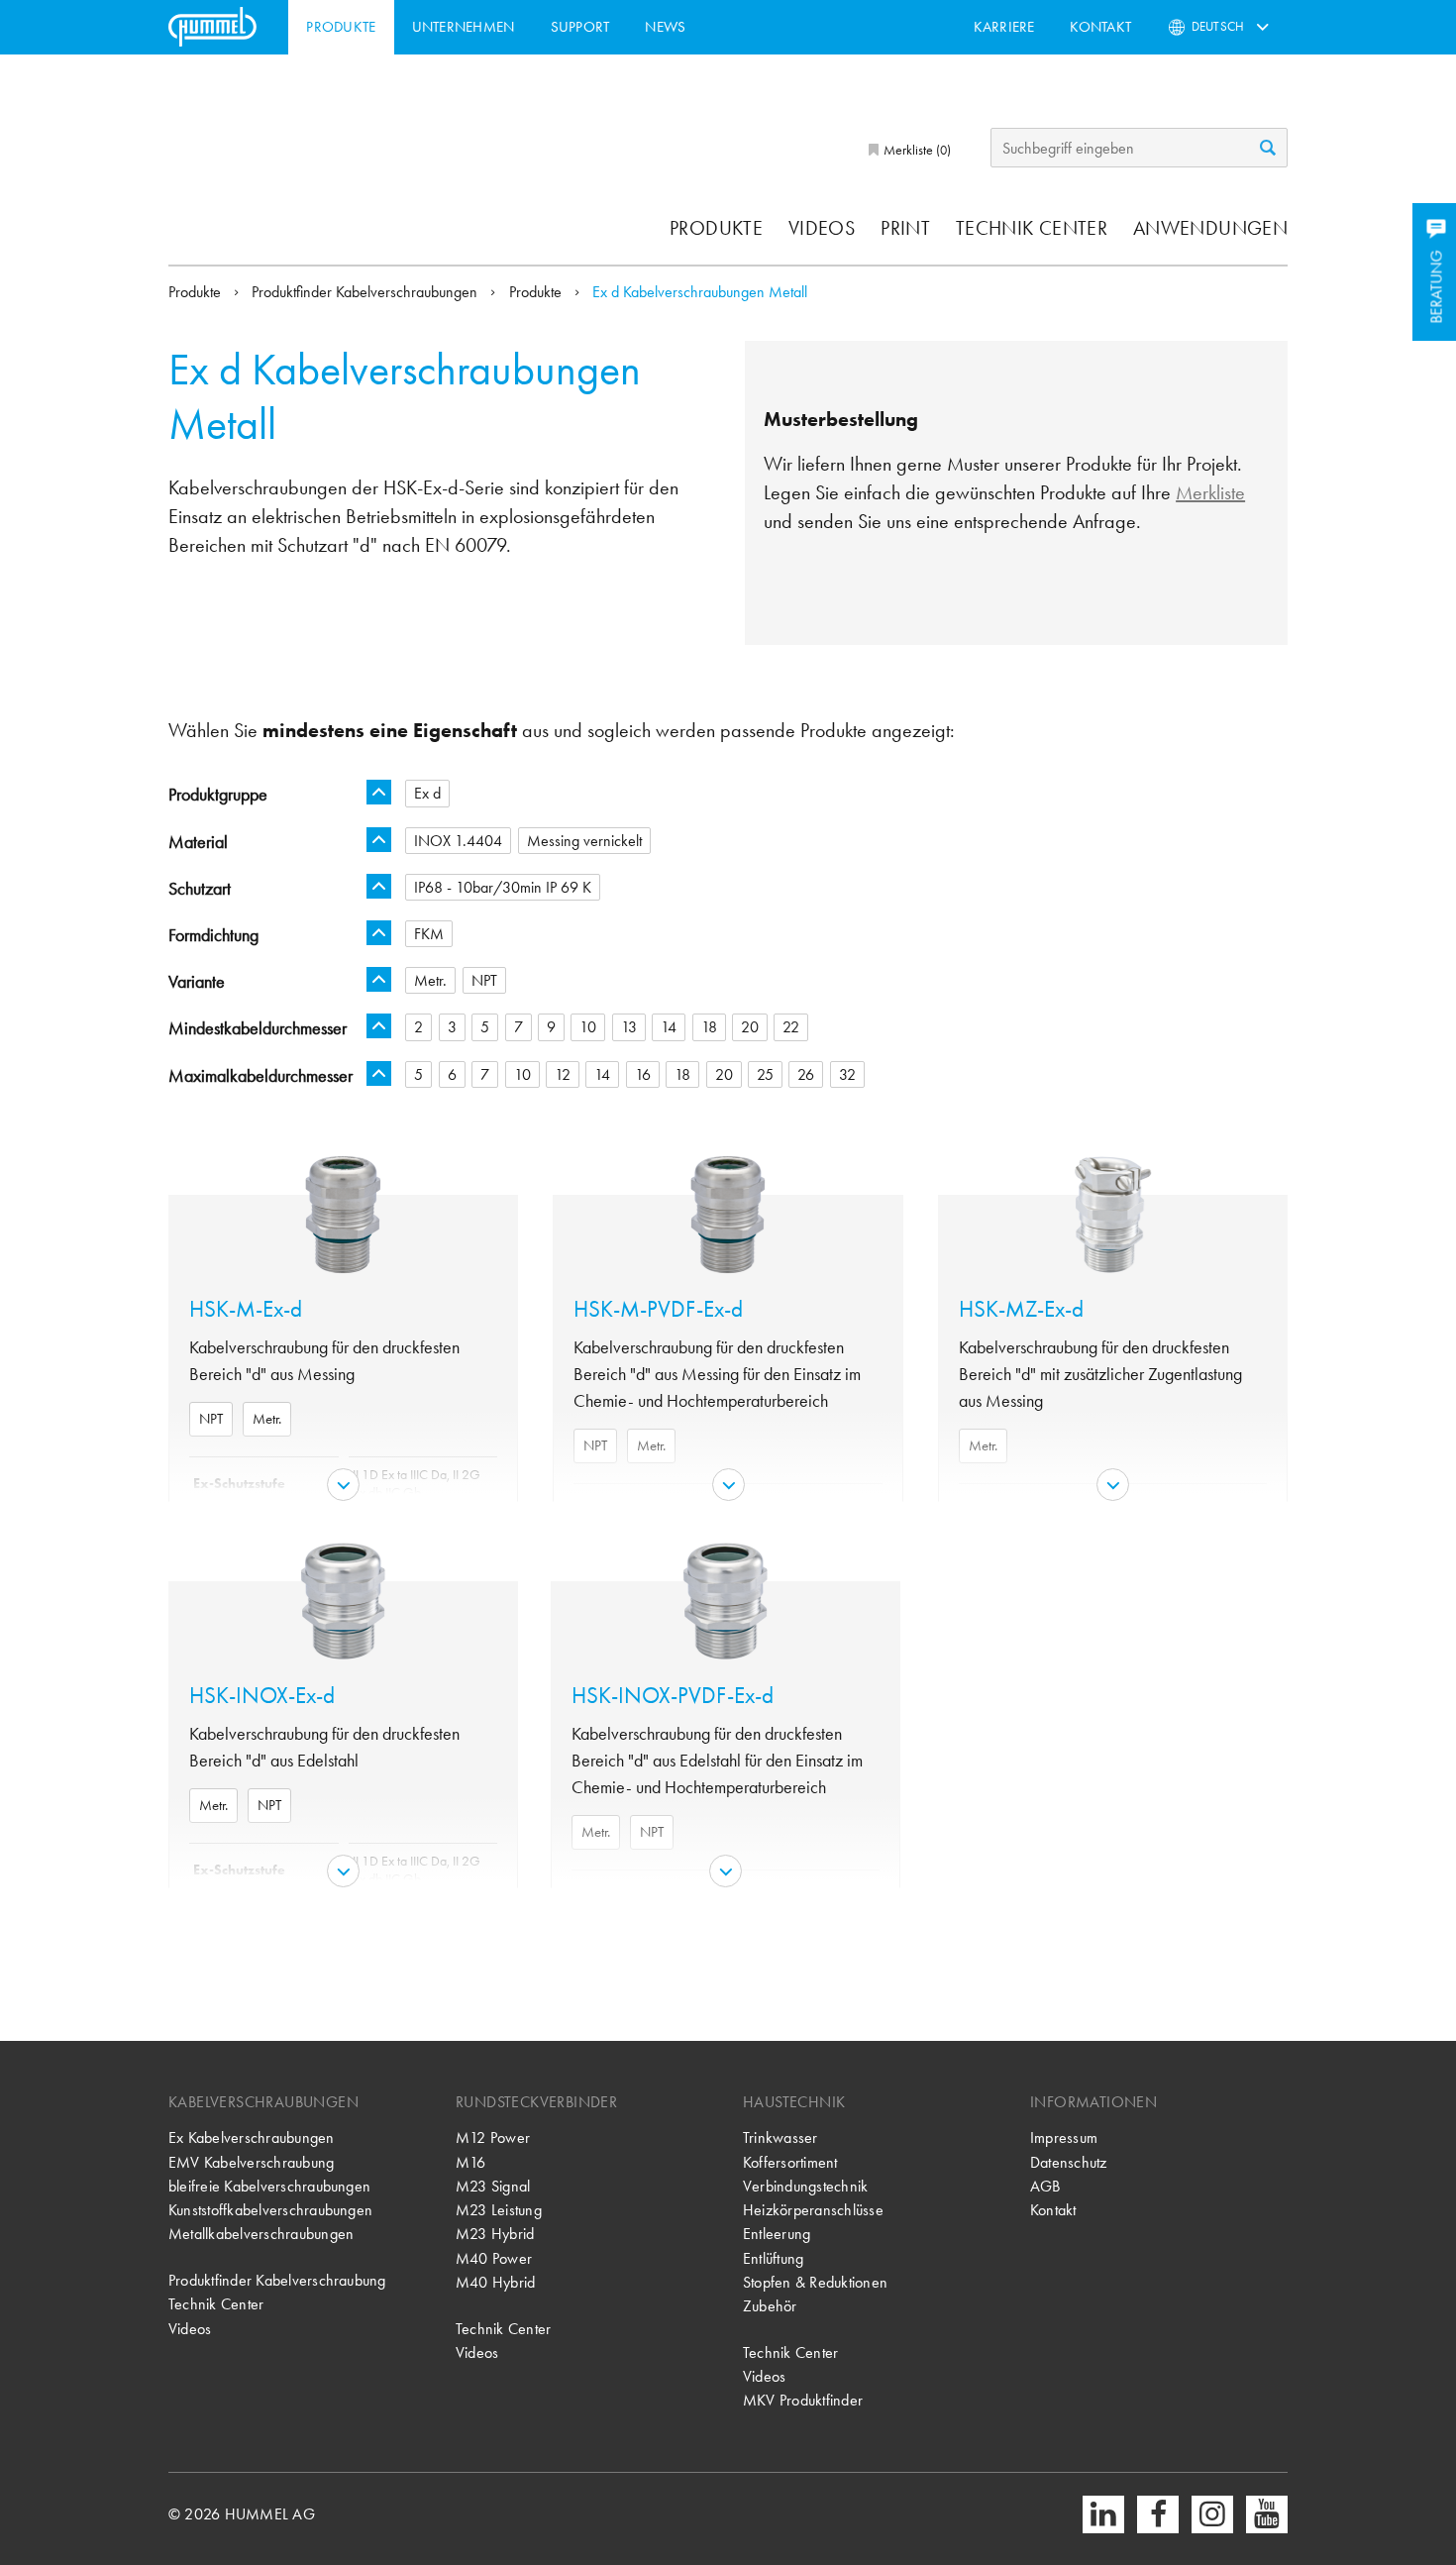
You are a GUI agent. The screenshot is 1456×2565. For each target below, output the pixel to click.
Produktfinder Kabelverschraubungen (366, 292)
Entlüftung (773, 2258)
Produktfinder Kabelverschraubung (277, 2280)
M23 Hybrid (495, 2234)
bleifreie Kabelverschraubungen (269, 2186)
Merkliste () (916, 150)
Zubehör (770, 2306)
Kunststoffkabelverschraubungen (270, 2210)
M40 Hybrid (495, 2282)
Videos (822, 228)
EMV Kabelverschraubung (251, 2162)
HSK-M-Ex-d (246, 1309)
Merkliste (1210, 492)
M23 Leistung (499, 2210)
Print (905, 228)
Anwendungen (1210, 228)
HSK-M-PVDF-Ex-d (658, 1309)
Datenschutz (1069, 2162)
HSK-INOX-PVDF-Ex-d (673, 1696)
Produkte (341, 27)
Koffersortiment (790, 2162)
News (665, 27)
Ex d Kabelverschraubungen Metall (700, 292)
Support (580, 27)
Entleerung (777, 2234)
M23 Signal (493, 2186)
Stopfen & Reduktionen (815, 2282)
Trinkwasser (780, 2137)
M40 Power (494, 2258)
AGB (1045, 2186)
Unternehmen (464, 27)
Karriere (1004, 27)
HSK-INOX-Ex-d (262, 1696)
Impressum (1064, 2137)
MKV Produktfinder (803, 2400)
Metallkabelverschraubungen (261, 2234)
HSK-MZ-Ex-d (1021, 1309)
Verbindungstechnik (805, 2186)
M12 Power (493, 2137)
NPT (211, 1419)
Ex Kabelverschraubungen (252, 2137)
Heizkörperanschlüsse (813, 2210)
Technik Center (1032, 228)
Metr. (267, 1419)
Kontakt (1100, 27)
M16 (471, 2162)
